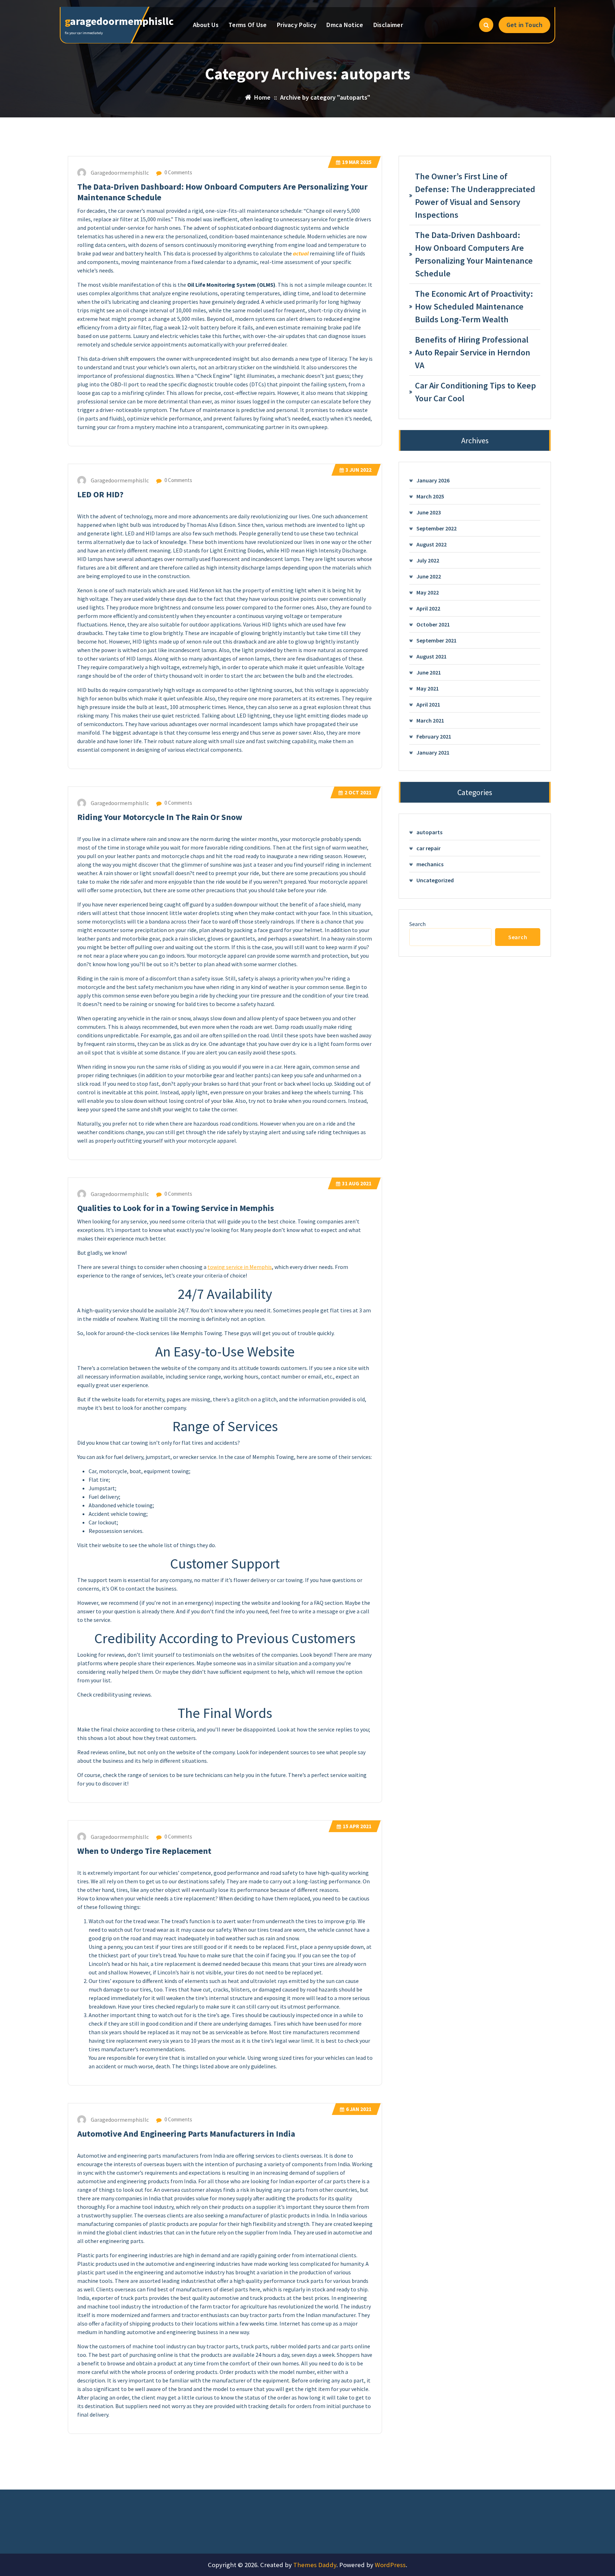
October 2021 (433, 624)
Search (417, 924)
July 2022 (428, 560)
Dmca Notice (345, 25)
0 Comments (178, 172)
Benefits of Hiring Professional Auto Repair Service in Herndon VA (473, 352)
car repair (429, 848)
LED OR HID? (100, 494)
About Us (206, 25)
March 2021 (430, 720)
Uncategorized (435, 880)
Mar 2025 (357, 162)
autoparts (429, 832)
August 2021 (432, 656)
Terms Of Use (248, 25)
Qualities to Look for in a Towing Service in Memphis (176, 1208)
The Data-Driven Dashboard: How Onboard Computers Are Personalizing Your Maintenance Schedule (222, 192)
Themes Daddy (315, 2565)
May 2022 (428, 592)
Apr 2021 (357, 1826)
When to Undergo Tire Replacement (144, 1851)
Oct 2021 (358, 792)
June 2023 (429, 512)
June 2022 (429, 576)
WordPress (390, 2565)
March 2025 (430, 496)
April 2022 (428, 608)
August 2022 (432, 544)
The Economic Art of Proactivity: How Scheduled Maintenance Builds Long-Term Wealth (474, 306)
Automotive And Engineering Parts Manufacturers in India (186, 2134)
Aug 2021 (357, 1183)
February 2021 (434, 736)
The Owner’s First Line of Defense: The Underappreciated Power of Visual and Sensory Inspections (475, 195)
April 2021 (428, 704)
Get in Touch (524, 25)
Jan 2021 (359, 2109)
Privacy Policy (297, 25)
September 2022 (437, 528)
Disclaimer (388, 25)
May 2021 (428, 688)
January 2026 (433, 480)
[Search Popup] (486, 25)
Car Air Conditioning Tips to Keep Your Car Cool (475, 392)
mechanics (430, 864)
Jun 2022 (359, 470)
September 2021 (437, 640)
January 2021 (433, 752)
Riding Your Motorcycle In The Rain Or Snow (160, 817)
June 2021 (429, 672)
